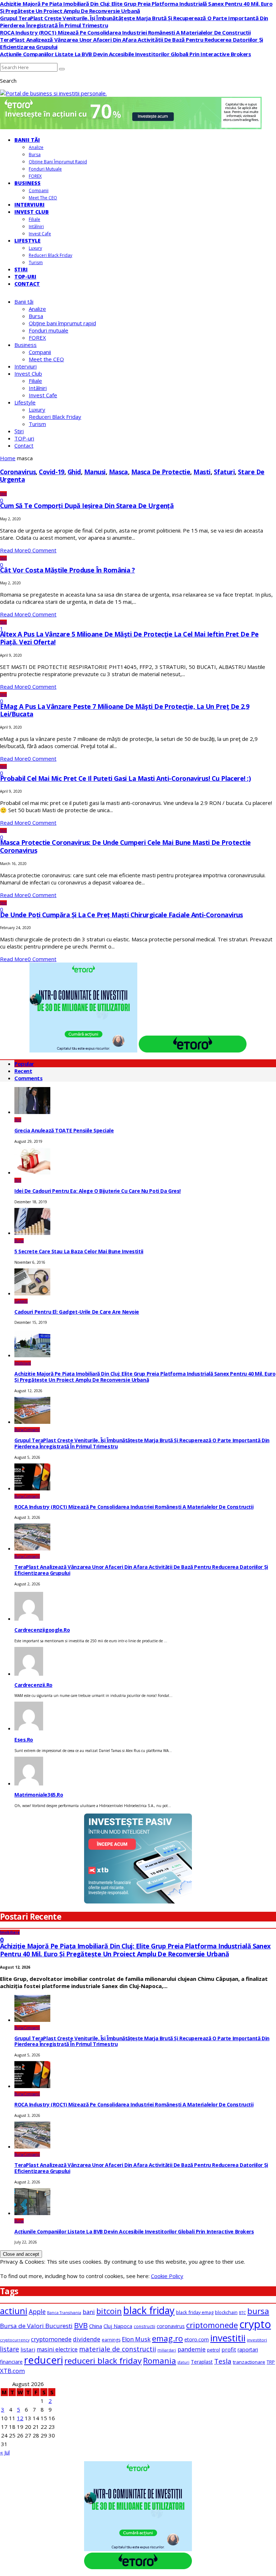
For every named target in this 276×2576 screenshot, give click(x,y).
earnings (111, 2340)
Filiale (34, 219)
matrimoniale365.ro (39, 1795)
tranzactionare (249, 2362)
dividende (87, 2339)
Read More (14, 550)
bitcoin (109, 2311)
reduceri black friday (103, 2361)
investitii (228, 2338)
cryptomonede (51, 2339)
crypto (255, 2324)
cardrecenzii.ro (33, 1685)
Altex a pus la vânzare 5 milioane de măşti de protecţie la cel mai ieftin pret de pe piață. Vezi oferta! (129, 638)
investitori (257, 2340)
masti (202, 472)
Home (8, 458)
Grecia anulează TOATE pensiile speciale (64, 1130)
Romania (160, 2361)
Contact (27, 284)
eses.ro (24, 1740)
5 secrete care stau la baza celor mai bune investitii (79, 1251)
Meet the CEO (43, 198)
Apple (37, 2312)
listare (10, 2349)
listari (28, 2349)
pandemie (192, 2349)
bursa (258, 2311)
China (96, 2326)
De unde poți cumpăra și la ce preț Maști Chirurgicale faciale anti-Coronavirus (121, 915)
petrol (213, 2350)
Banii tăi (27, 140)
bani (89, 2312)
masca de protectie (161, 472)
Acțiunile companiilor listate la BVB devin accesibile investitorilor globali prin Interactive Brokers (126, 54)
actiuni (14, 2311)
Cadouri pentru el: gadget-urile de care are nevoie (77, 1312)
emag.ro (167, 2338)
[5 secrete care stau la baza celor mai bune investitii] (32, 1233)
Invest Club (32, 212)
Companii (39, 191)
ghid (74, 472)
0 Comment (42, 550)
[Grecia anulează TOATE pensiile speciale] (32, 1112)
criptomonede (212, 2325)
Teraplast (202, 2362)
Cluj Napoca (118, 2326)
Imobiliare (23, 1363)
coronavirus (18, 472)
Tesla (223, 2361)
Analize (36, 147)
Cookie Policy (167, 2276)
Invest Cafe (40, 234)
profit (229, 2349)
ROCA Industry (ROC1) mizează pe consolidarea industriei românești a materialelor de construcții (125, 32)
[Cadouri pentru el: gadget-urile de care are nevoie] (32, 1293)
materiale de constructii (118, 2349)
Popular (24, 1064)
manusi (95, 472)
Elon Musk (136, 2339)
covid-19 (52, 472)
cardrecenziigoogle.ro (42, 1630)
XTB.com (12, 2371)
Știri (21, 269)
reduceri (43, 2360)
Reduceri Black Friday (50, 255)
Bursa (35, 155)
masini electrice (57, 2349)
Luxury (35, 248)
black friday (149, 2310)
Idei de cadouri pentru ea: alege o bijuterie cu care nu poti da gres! (98, 1191)
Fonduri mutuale (45, 169)
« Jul (5, 2452)
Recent (23, 1071)
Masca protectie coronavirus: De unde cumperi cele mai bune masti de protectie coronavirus (125, 846)
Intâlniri (36, 227)
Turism (36, 262)
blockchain (226, 2312)
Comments (28, 1078)
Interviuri (29, 205)
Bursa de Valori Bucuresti (36, 2326)
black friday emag (195, 2312)
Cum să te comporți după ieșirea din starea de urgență (87, 506)
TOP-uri (25, 277)
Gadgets (21, 1301)
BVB (81, 2325)
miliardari (167, 2350)
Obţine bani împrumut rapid (58, 162)
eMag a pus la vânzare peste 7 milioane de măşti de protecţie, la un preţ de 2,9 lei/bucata (125, 710)
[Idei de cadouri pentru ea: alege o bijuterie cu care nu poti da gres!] (32, 1172)
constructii (144, 2326)
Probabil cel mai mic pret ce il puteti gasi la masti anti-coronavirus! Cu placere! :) (125, 778)
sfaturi (224, 472)
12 (20, 2418)
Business (27, 183)
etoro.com (197, 2339)
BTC (242, 2313)
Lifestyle (27, 241)
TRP (271, 2362)
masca (118, 472)
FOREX (35, 176)
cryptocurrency (15, 2340)
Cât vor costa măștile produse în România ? (67, 570)
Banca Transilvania (64, 2313)
